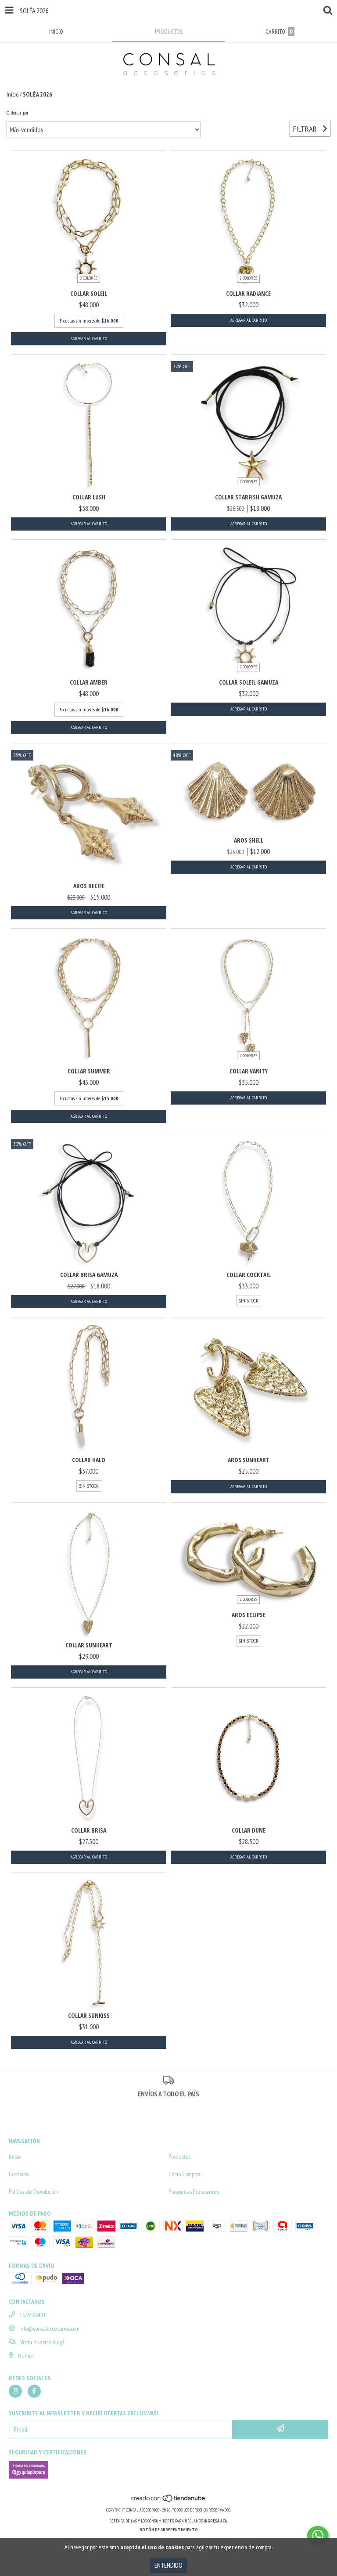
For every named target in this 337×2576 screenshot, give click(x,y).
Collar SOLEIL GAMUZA (249, 682)
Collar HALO (89, 1460)
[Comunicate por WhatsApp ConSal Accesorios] (318, 2536)
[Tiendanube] (169, 2501)
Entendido (168, 2565)
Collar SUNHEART (89, 1645)
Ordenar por (18, 113)
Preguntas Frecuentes (194, 2192)
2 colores (89, 278)
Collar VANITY (249, 1071)
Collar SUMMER (89, 1071)
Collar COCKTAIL (249, 1275)
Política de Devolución (34, 2192)
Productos (179, 2156)
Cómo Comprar (185, 2174)
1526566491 (32, 2315)
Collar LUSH (89, 497)
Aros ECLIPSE (249, 1615)
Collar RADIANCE (248, 293)
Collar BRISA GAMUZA (89, 1275)
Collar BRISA (89, 1830)
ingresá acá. (216, 2521)
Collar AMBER (89, 682)
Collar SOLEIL (89, 293)
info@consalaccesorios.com (49, 2328)
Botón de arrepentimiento (169, 2530)
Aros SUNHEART (249, 1460)
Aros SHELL (249, 840)
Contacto (19, 2174)
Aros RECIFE (89, 886)
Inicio (13, 94)
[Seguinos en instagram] (15, 2391)
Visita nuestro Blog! (42, 2342)
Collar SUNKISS (89, 2015)
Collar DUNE (249, 1830)
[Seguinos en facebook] (34, 2391)
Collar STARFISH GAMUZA (248, 497)
